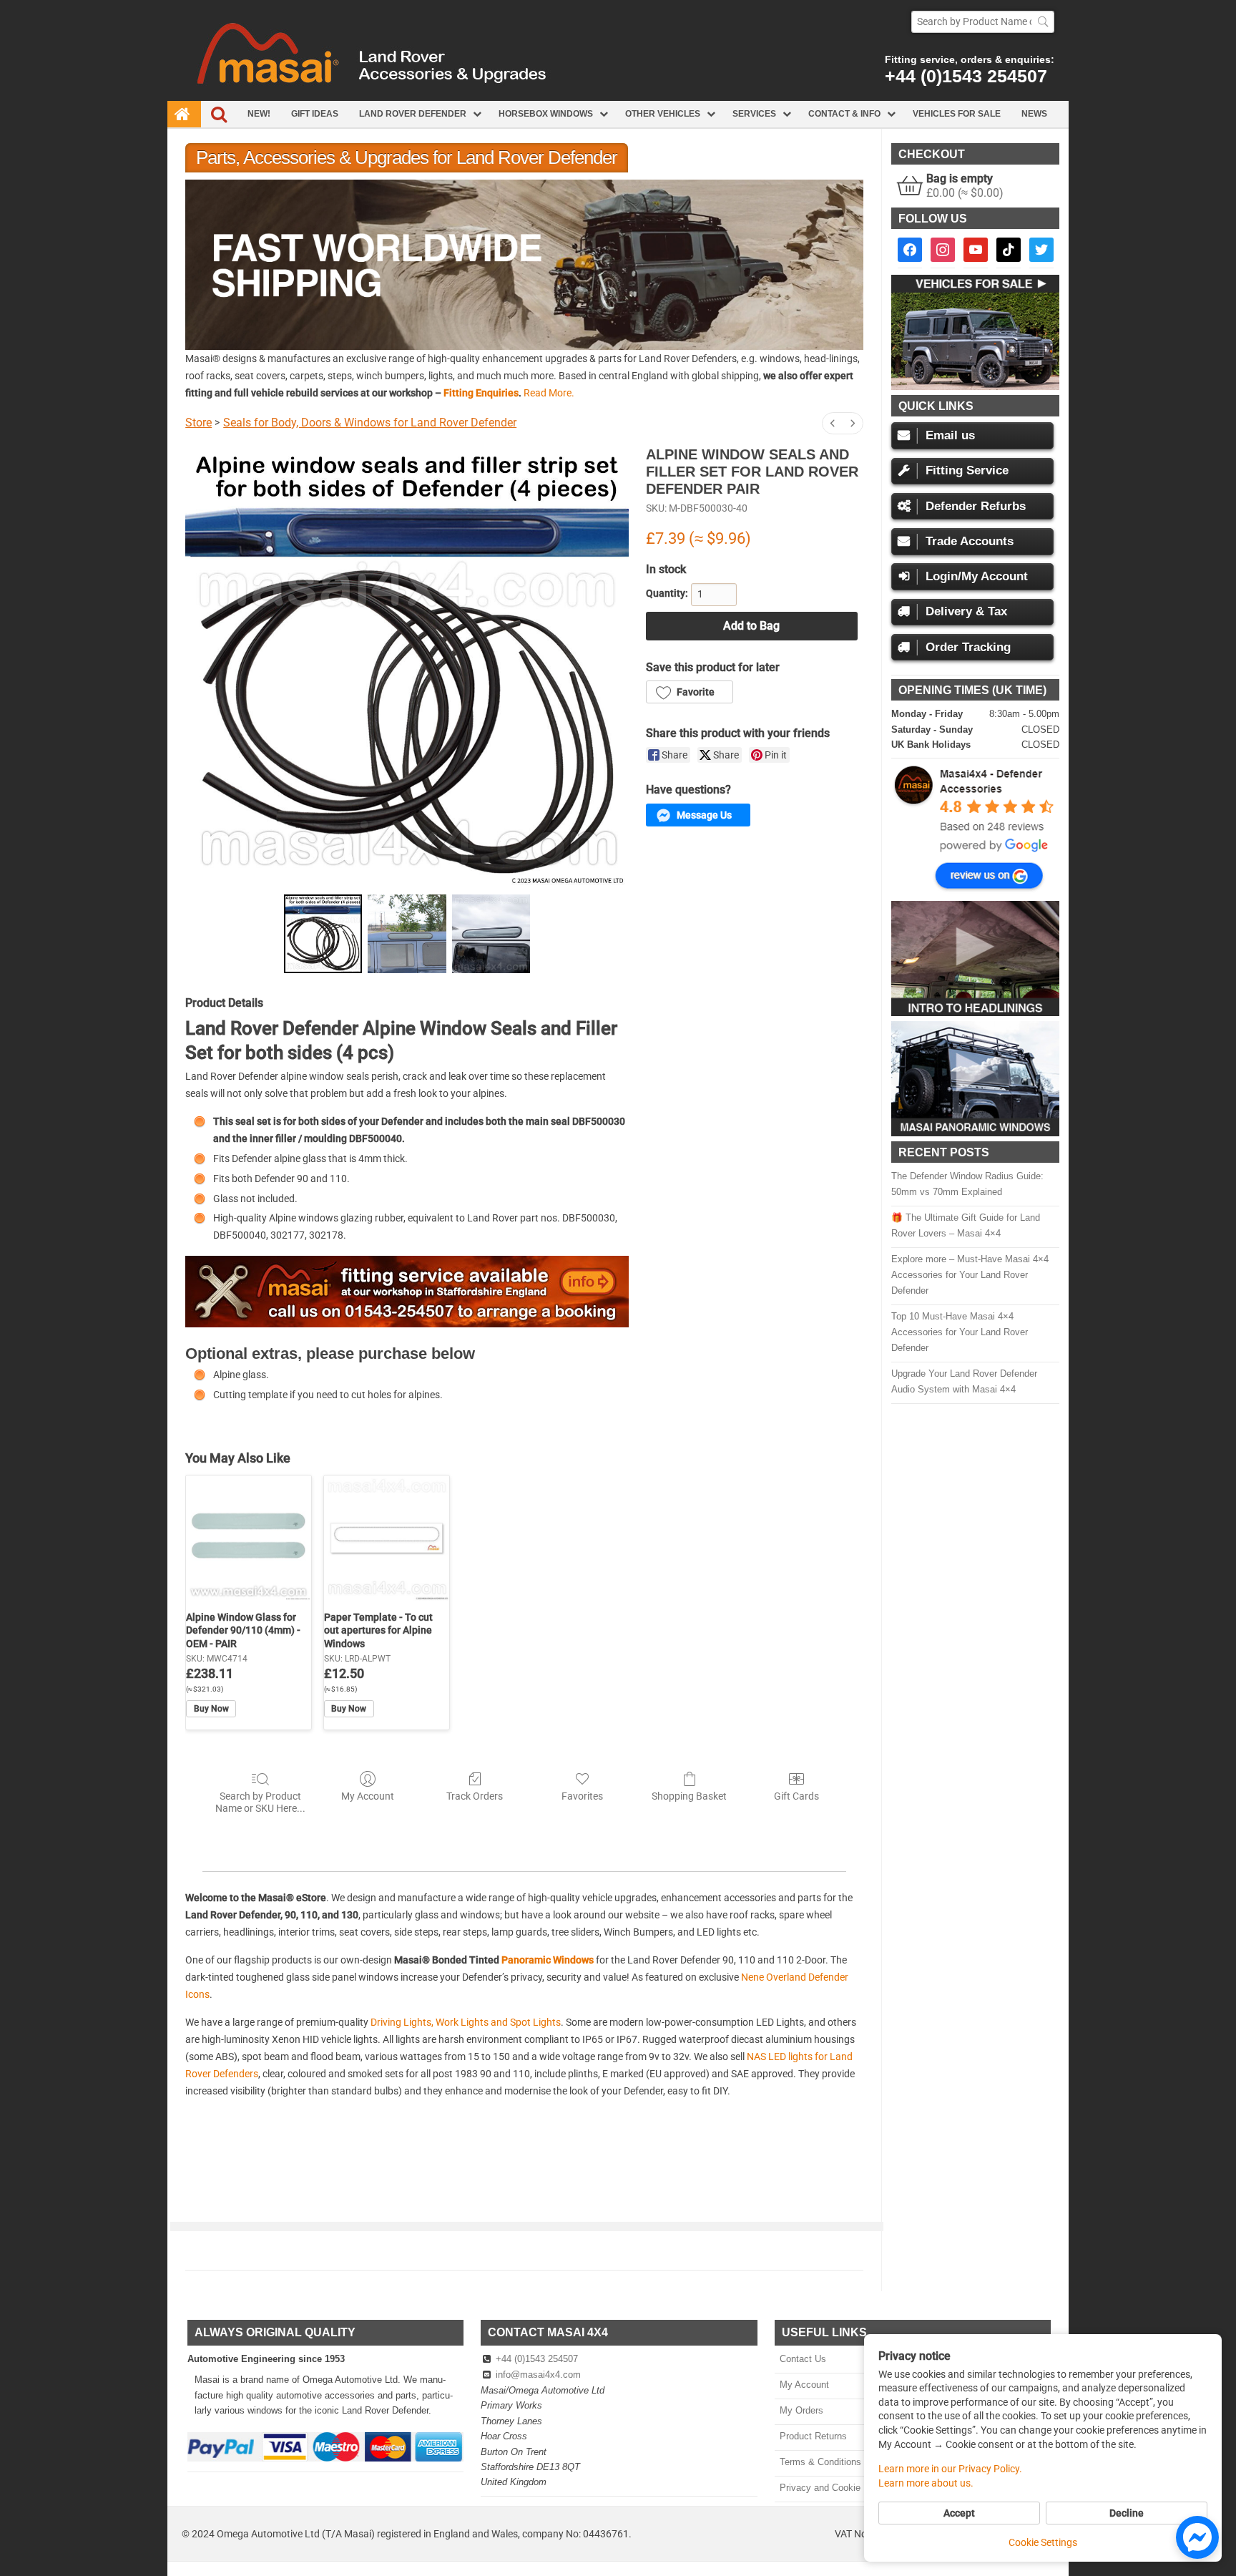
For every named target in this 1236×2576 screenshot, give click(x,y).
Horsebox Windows (546, 114)
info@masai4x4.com (538, 2375)
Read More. (549, 393)
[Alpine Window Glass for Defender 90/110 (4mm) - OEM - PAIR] (249, 1538)
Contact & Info (844, 114)
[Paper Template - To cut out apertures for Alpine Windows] (387, 1538)
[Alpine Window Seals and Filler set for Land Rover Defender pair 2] (491, 934)
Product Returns (813, 2436)
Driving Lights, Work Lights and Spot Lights (466, 2022)
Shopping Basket (689, 1796)
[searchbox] (983, 22)
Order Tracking (968, 647)
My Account (368, 1796)
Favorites (582, 1796)
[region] (524, 264)
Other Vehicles (663, 114)
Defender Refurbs (976, 506)
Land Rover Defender (413, 114)
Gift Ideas (315, 114)
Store (198, 423)
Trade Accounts (970, 541)
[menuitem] (833, 423)
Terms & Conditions (820, 2462)
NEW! (259, 114)
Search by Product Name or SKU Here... (260, 1802)
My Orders (801, 2410)
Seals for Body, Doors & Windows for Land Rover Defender (370, 423)
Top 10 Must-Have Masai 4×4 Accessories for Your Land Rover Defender (960, 1332)
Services (754, 114)
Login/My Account (977, 576)
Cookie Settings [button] (1043, 2542)
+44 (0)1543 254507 (966, 76)
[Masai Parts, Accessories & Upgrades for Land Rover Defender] (618, 97)
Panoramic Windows (548, 1960)
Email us (950, 435)
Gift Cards (796, 1796)
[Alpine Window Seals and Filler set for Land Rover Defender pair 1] (407, 934)
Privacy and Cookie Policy (834, 2488)
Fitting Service (967, 470)
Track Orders (475, 1796)
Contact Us (803, 2359)
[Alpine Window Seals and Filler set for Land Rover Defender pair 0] (323, 934)
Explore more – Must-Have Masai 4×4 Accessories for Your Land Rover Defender (970, 1275)
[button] (747, 264)
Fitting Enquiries (481, 393)
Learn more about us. (926, 2483)
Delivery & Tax (966, 611)
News (1034, 114)
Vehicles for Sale (957, 114)
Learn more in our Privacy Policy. (950, 2469)
